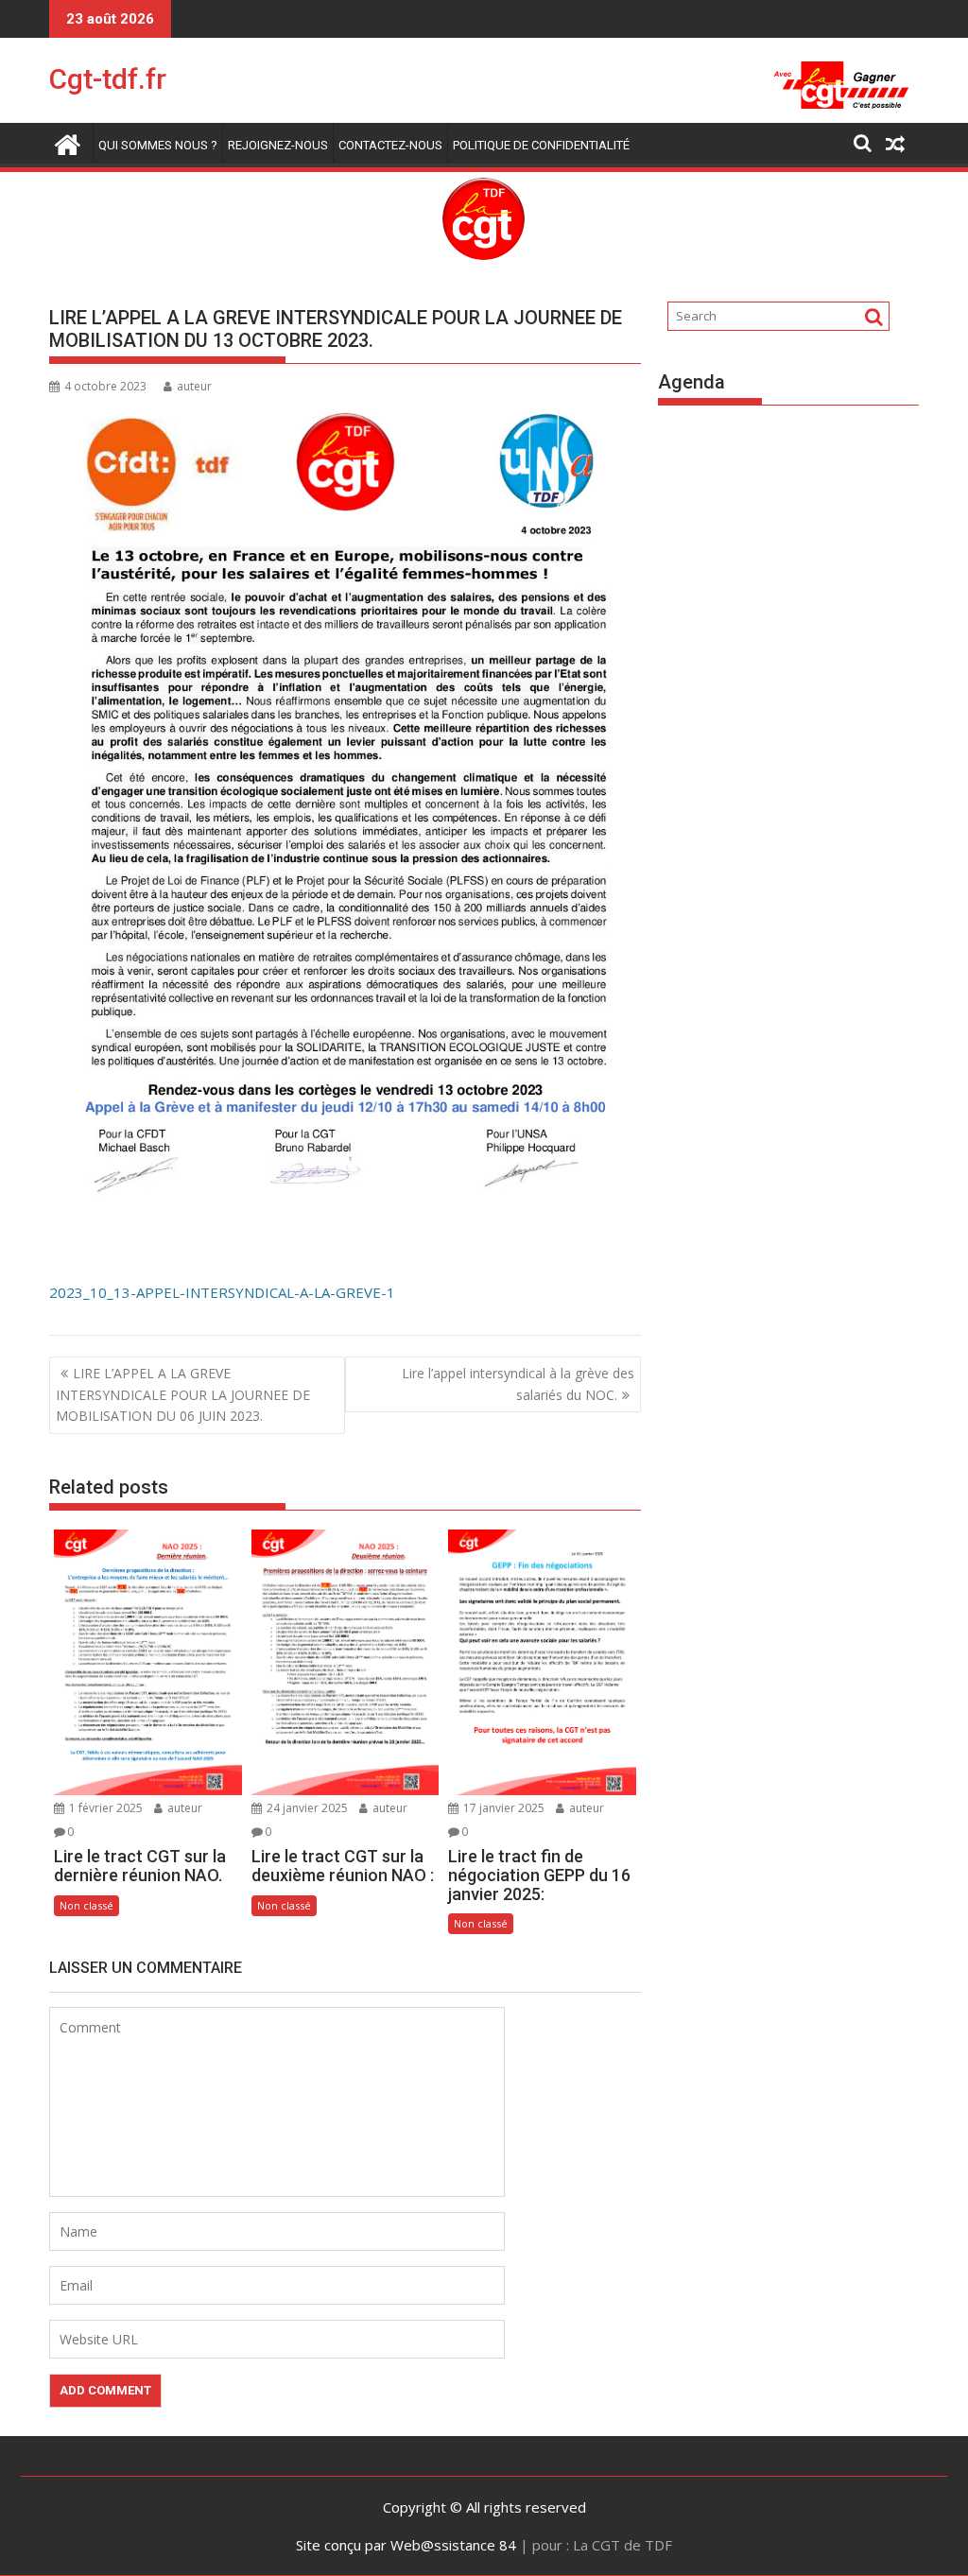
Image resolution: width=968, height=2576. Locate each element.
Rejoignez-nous (278, 145)
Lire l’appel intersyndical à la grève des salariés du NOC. (518, 1383)
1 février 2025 (104, 1808)
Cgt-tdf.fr (108, 79)
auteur (194, 386)
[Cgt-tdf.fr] (68, 142)
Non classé (86, 1905)
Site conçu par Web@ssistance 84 (406, 2545)
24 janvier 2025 (306, 1808)
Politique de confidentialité (541, 145)
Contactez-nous (390, 145)
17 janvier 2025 (502, 1808)
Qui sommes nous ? (158, 145)
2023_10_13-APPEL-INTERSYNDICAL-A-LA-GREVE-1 (222, 1292)
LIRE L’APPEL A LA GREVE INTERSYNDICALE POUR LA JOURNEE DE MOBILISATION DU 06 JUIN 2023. (183, 1394)
